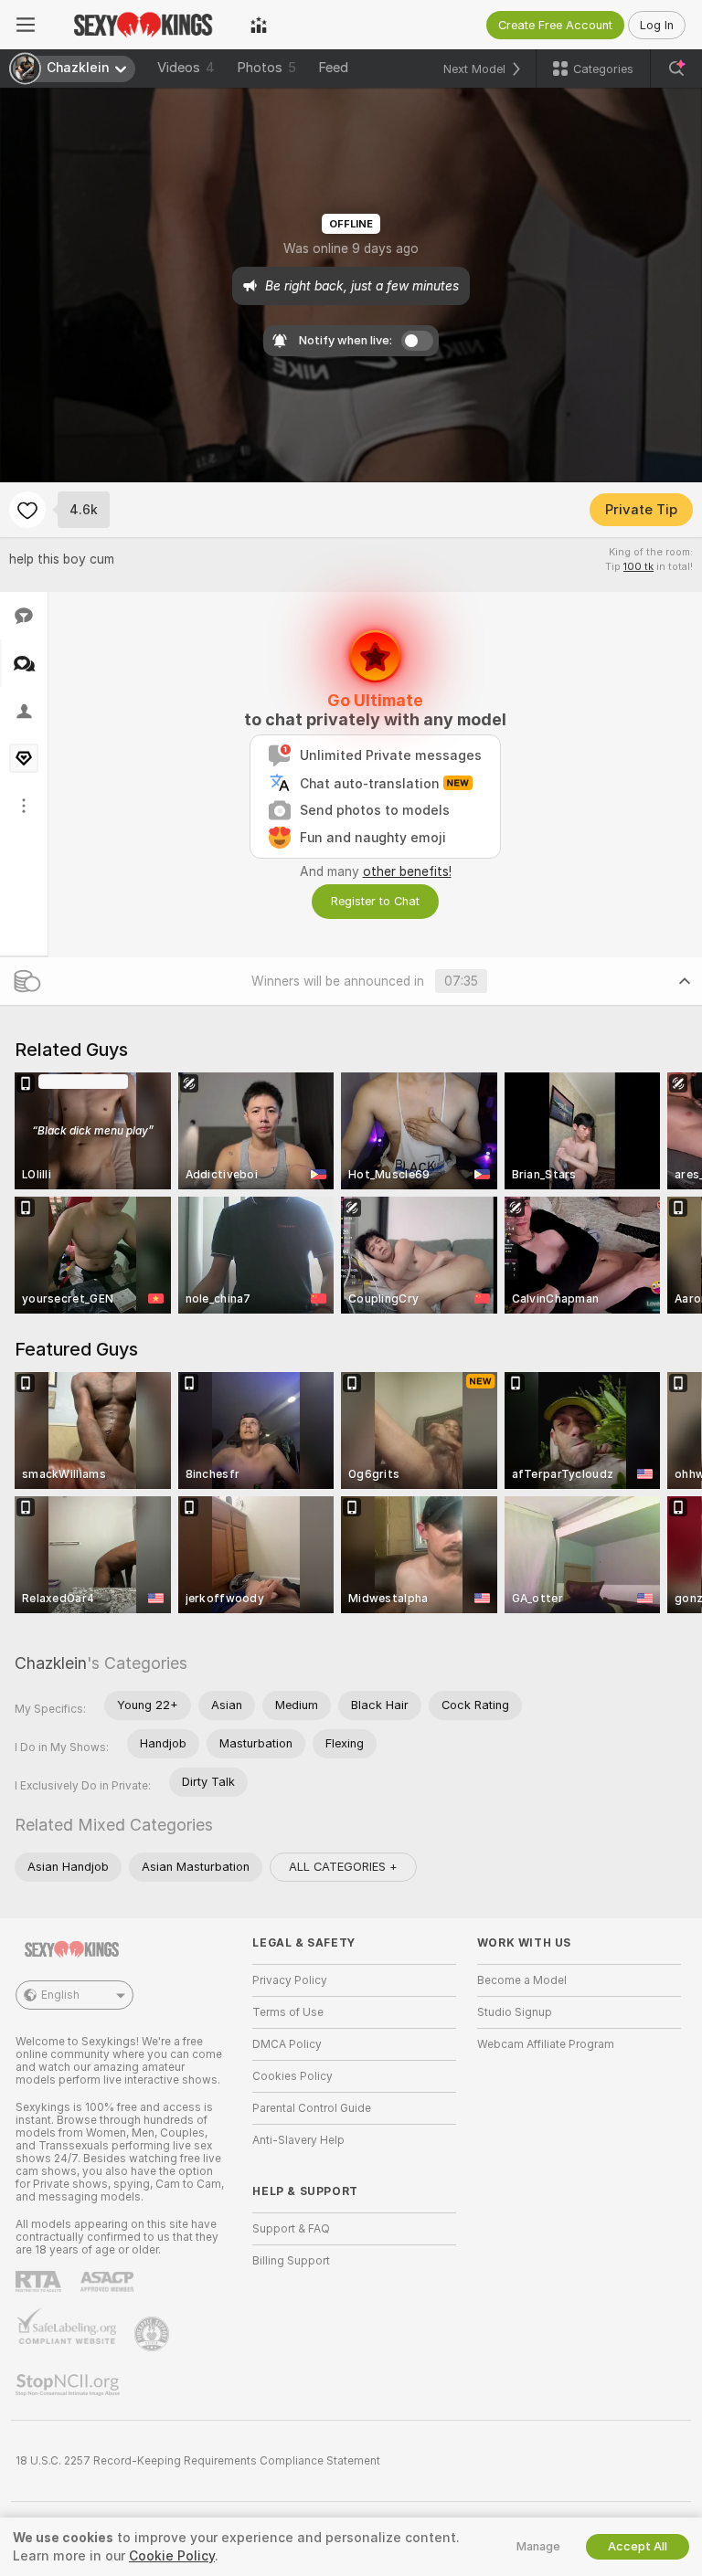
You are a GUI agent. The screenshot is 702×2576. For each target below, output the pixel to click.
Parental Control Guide (312, 2108)
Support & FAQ (291, 2229)
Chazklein (51, 1663)
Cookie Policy (172, 2556)
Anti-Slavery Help (298, 2140)
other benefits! (407, 871)
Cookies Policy (292, 2076)
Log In (657, 25)
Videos (186, 68)
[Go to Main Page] (143, 25)
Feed (333, 68)
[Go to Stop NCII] (69, 2385)
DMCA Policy (287, 2044)
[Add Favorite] (27, 510)
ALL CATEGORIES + (343, 1867)
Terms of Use (288, 2012)
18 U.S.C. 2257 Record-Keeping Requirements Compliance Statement (198, 2461)
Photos (266, 68)
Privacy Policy (290, 1980)
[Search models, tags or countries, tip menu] (676, 69)
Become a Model (522, 1980)
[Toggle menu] (26, 25)
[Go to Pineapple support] (154, 2334)
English (60, 1995)
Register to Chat (375, 901)
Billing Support (291, 2261)
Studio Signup (515, 2012)
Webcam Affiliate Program (546, 2044)
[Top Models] (259, 25)
